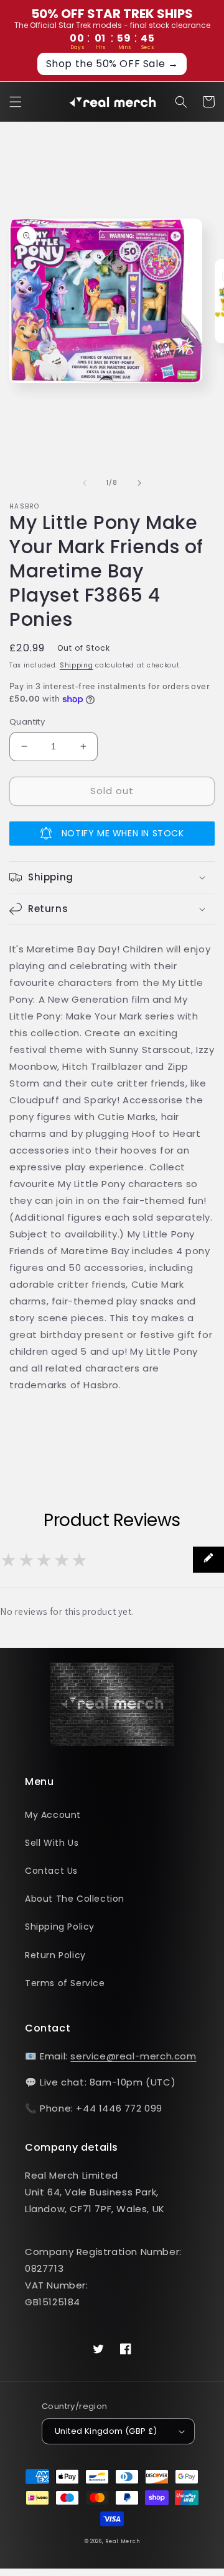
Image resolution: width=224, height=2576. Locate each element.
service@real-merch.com (133, 2056)
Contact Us (51, 1871)
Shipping (77, 665)
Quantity (27, 722)
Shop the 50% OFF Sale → (112, 64)
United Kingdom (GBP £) (106, 2431)
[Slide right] (139, 483)
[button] (16, 102)
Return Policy (55, 1955)
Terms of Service (65, 1983)
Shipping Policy (60, 1927)
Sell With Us (52, 1843)
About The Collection (75, 1899)
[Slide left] (85, 483)
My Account (53, 1815)
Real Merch (122, 2541)
